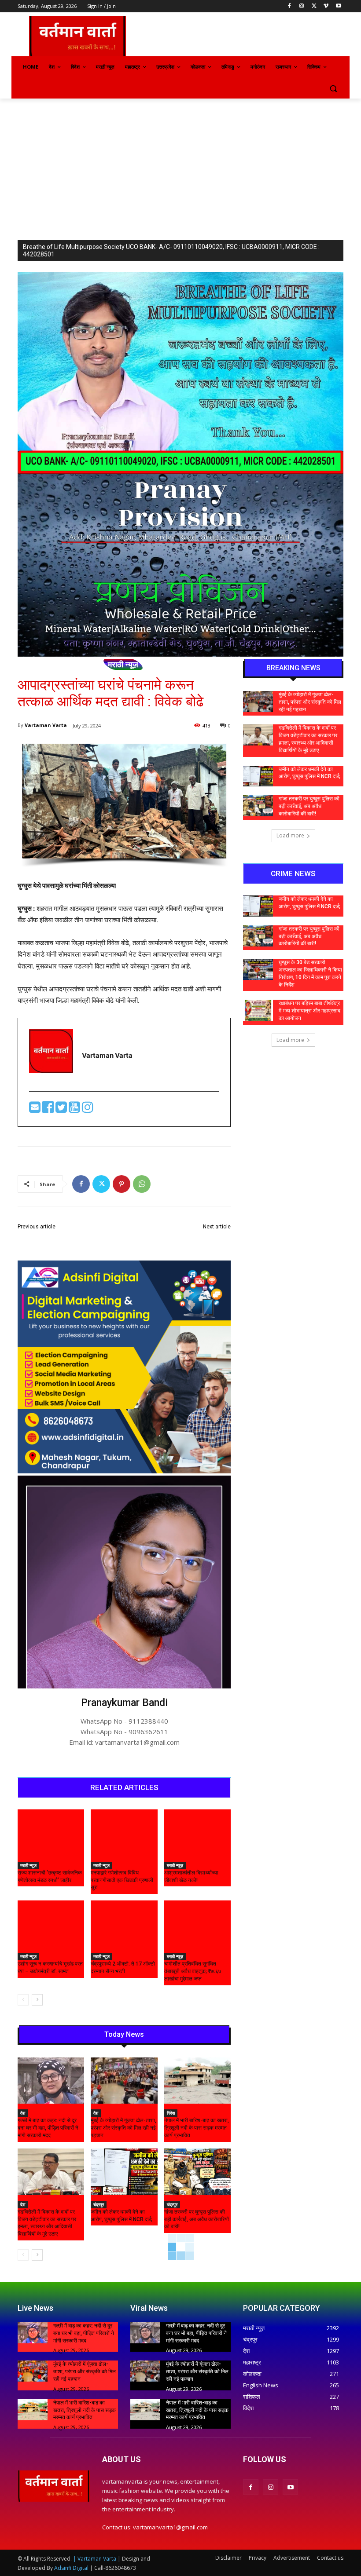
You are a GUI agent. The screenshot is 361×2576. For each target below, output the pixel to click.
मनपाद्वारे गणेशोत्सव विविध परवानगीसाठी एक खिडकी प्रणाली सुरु (122, 1880)
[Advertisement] (180, 164)
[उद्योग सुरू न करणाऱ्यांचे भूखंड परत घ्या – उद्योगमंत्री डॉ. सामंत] (51, 1924)
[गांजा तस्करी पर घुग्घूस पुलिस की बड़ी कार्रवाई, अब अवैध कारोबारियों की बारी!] (197, 2172)
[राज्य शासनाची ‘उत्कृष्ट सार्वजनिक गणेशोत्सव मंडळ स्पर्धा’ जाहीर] (51, 1833)
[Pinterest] (122, 1184)
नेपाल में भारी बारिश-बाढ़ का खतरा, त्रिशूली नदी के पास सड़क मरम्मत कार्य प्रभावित (197, 2128)
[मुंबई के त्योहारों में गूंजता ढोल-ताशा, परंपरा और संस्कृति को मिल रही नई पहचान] (124, 2081)
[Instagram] (302, 6)
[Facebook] (289, 6)
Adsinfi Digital (72, 2568)
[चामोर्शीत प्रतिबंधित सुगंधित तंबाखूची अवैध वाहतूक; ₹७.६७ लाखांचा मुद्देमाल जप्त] (197, 1924)
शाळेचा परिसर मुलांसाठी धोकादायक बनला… (67, 1237)
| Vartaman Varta (95, 2559)
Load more (290, 835)
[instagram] (88, 1109)
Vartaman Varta (46, 725)
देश (23, 2113)
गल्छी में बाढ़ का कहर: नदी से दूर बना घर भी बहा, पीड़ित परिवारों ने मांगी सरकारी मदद (48, 2128)
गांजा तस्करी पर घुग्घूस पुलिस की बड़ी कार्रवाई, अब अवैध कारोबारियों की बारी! (197, 2219)
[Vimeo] (326, 6)
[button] (333, 88)
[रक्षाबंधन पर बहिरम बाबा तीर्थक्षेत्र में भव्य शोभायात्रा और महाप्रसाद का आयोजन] (258, 1010)
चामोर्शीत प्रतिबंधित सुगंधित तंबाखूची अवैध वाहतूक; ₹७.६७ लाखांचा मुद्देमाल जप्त (193, 1971)
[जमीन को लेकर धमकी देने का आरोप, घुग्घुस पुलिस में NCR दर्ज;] (124, 2172)
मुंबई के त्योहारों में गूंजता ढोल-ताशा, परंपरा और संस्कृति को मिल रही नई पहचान (123, 2128)
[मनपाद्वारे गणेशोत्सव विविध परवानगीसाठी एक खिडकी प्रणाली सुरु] (124, 1833)
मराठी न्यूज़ (123, 664)
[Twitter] (314, 6)
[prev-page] (23, 2000)
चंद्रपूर (99, 2204)
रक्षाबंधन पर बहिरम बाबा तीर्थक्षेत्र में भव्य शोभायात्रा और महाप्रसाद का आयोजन (309, 1011)
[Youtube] (338, 6)
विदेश (171, 2113)
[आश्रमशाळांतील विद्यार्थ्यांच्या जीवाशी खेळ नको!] (197, 1833)
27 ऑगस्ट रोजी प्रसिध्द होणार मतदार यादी (181, 1237)
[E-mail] (36, 1109)
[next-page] (37, 2000)
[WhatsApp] (142, 1184)
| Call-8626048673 (113, 2568)
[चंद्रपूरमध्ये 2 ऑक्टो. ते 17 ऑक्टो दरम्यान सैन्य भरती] (124, 1924)
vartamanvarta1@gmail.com (170, 2527)
